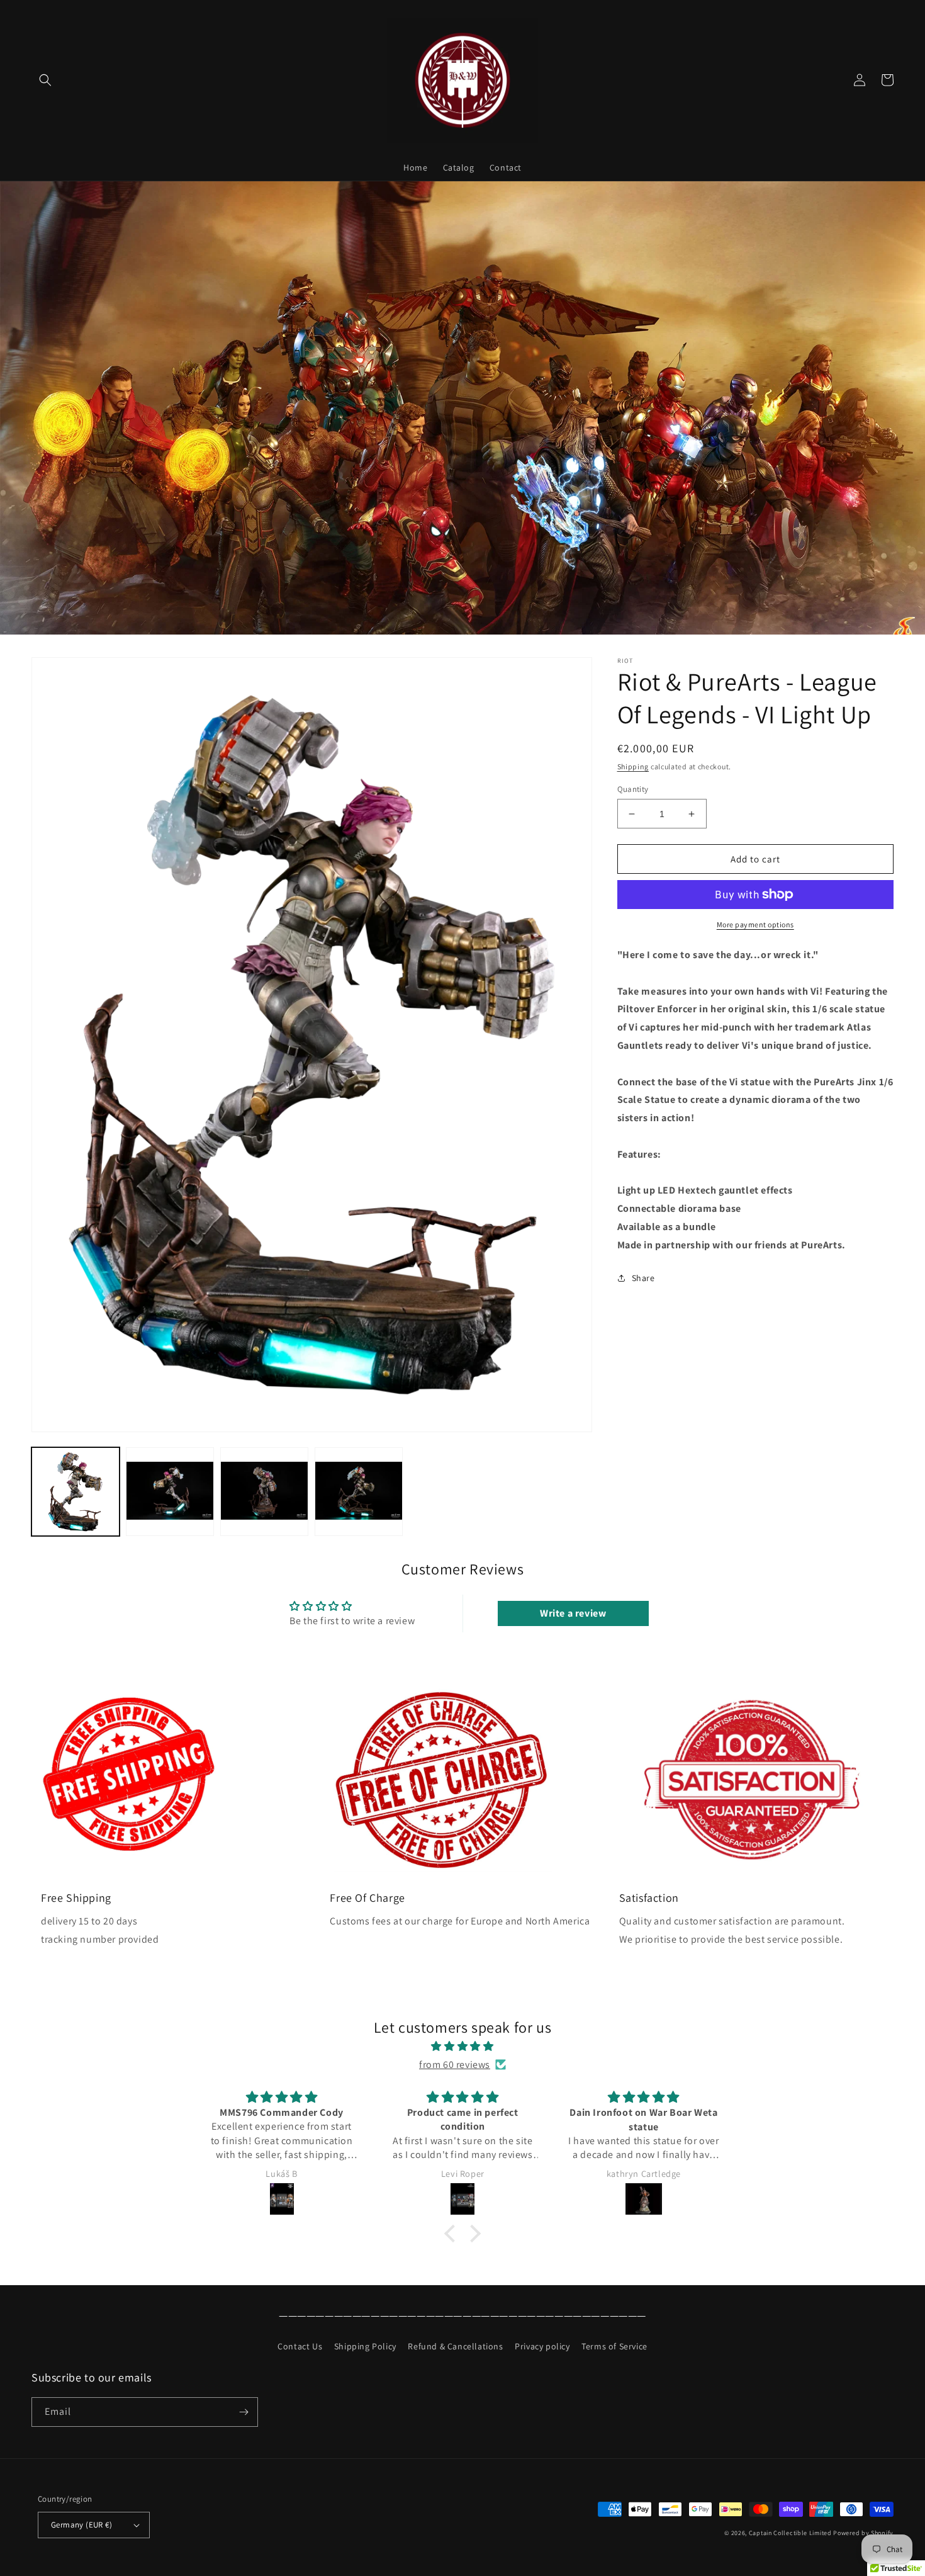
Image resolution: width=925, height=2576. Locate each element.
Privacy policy (542, 2346)
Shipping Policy (365, 2346)
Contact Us (300, 2346)
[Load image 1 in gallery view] (76, 1491)
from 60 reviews (455, 2065)
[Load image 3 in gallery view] (264, 1491)
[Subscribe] (244, 2412)
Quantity (633, 789)
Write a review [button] (573, 1613)
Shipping (633, 766)
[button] (45, 80)
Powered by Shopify (863, 2533)
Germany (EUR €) (81, 2525)
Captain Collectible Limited (790, 2533)
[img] (462, 2047)
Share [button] (643, 1278)
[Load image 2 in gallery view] (170, 1491)
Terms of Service (614, 2346)
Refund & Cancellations (455, 2346)
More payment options (755, 924)
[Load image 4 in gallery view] (359, 1491)
